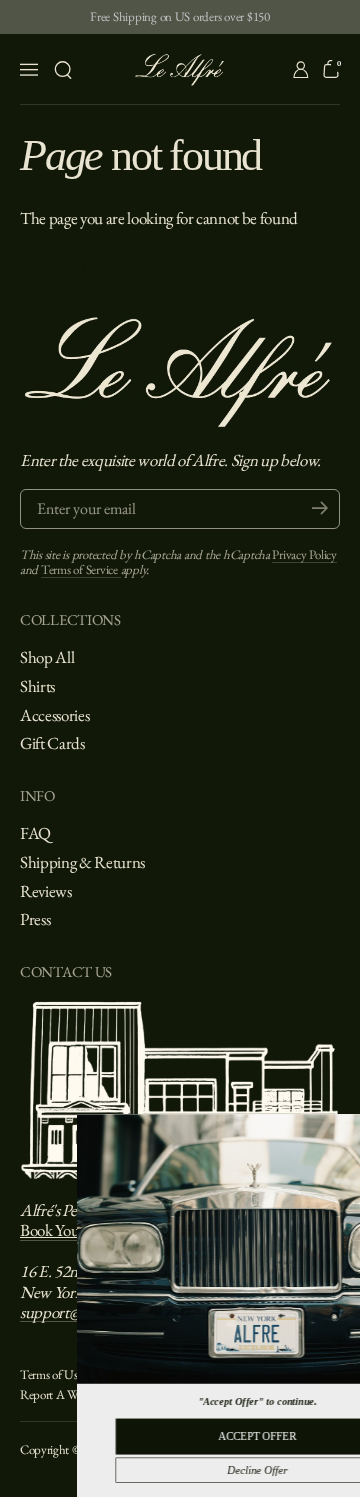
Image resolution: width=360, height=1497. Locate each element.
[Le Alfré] (180, 69)
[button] (63, 70)
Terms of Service (81, 569)
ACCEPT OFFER (201, 1436)
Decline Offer (201, 1470)
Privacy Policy (304, 554)
